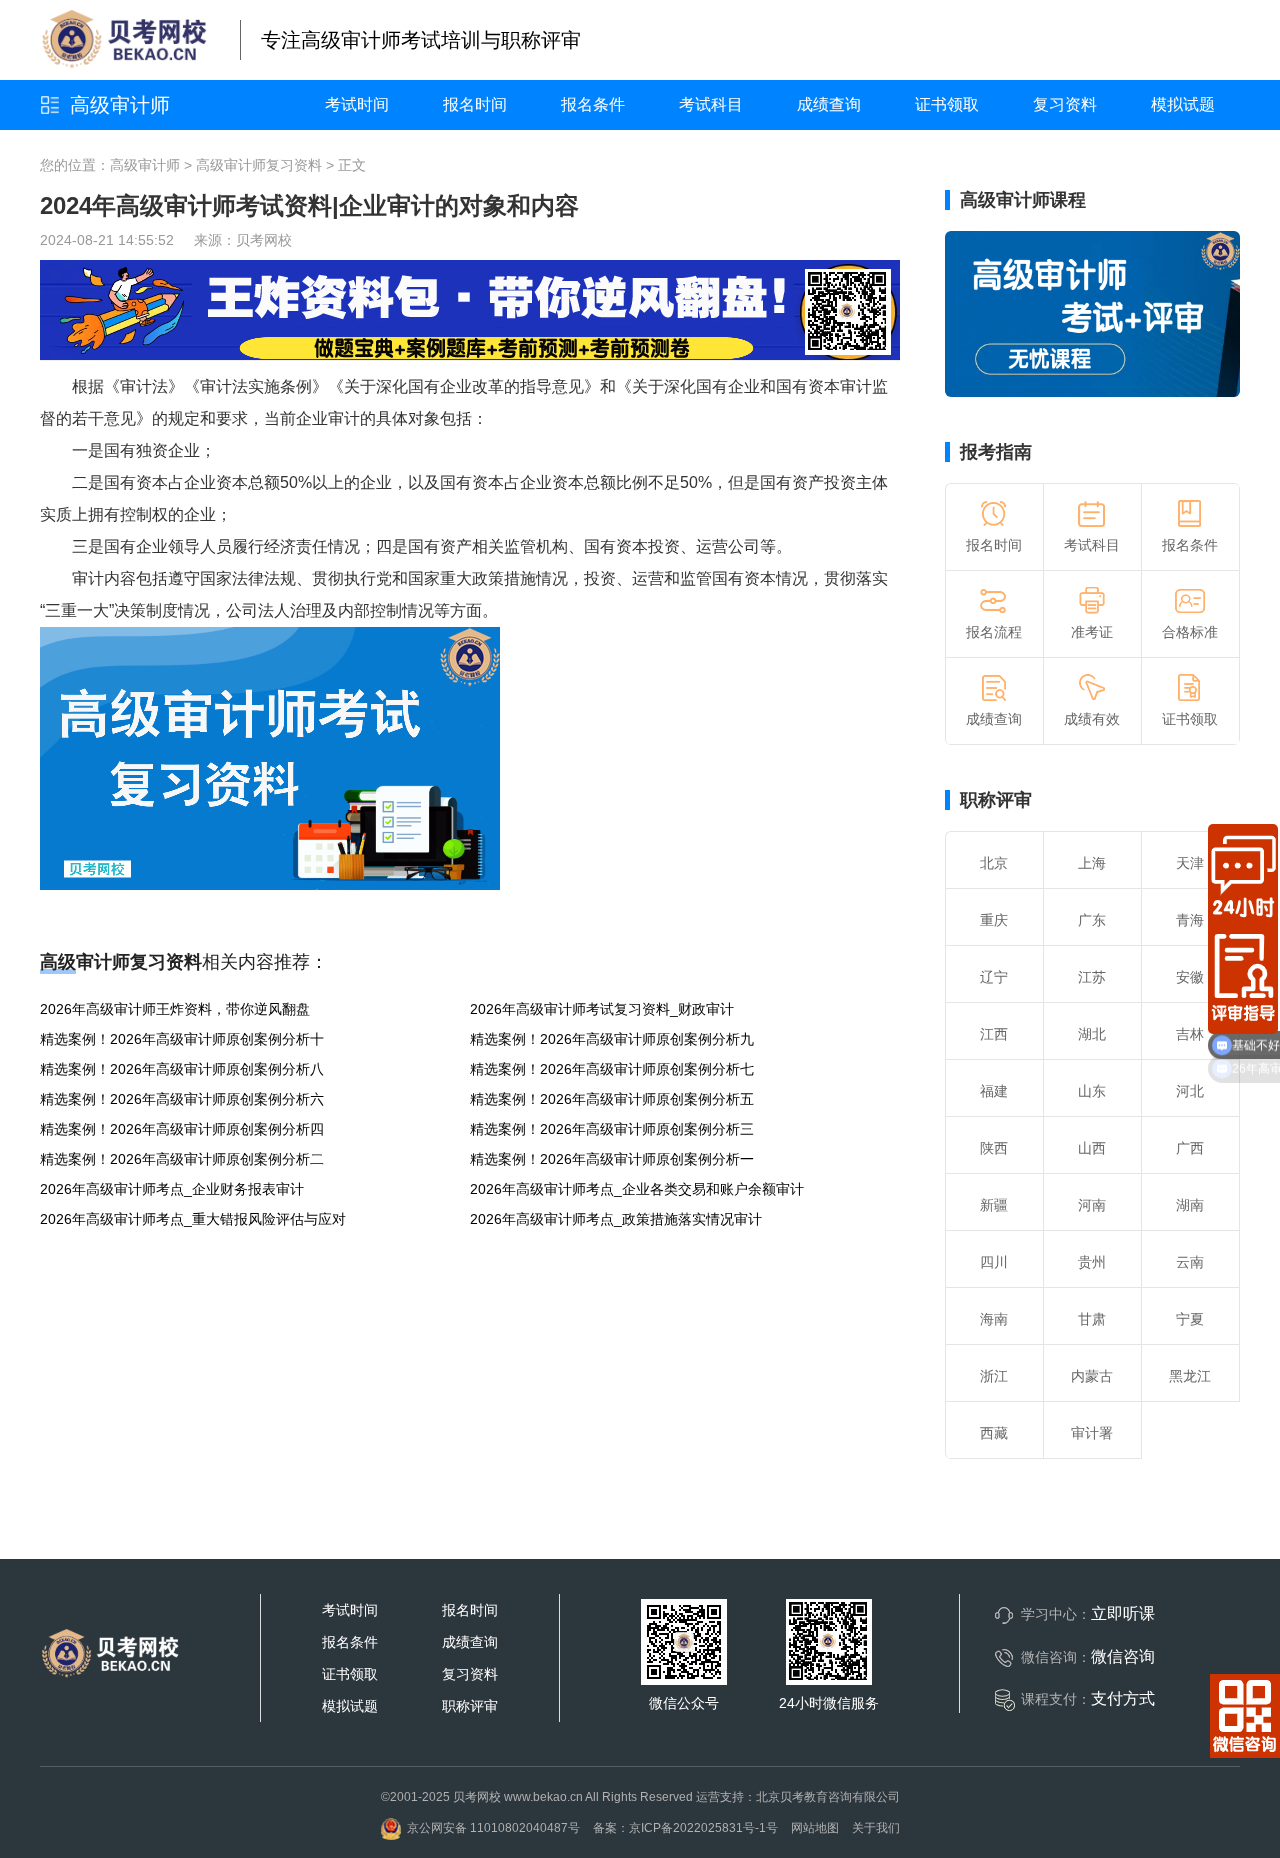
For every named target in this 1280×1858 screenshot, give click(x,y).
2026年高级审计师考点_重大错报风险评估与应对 (193, 1219)
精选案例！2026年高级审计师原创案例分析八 (182, 1069)
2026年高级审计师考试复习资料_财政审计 (602, 1009)
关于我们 (876, 1828)
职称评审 (996, 800)
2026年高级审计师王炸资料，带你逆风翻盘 (175, 1009)
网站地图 (815, 1828)
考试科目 (711, 104)
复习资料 (1065, 104)
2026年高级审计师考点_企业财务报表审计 (172, 1189)
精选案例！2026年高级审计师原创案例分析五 (612, 1099)
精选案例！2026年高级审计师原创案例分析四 (182, 1129)
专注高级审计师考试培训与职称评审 (421, 40)
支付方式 (1123, 1698)
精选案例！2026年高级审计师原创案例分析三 (612, 1129)
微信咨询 (1123, 1656)
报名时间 (475, 104)
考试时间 (357, 104)
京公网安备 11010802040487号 (493, 1828)
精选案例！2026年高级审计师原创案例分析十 (182, 1039)
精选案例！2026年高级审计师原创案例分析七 (612, 1069)
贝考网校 (264, 240)
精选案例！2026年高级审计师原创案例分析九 (612, 1039)
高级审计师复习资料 (259, 165)
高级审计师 (120, 105)
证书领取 (947, 104)
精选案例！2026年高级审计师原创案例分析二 (182, 1159)
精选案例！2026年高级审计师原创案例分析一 (612, 1159)
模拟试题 (1183, 104)
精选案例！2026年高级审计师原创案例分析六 (182, 1099)
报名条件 (593, 104)
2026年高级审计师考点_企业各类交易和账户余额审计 (637, 1189)
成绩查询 (829, 104)
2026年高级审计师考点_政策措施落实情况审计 (616, 1219)
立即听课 (1123, 1613)
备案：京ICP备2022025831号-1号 (685, 1828)
